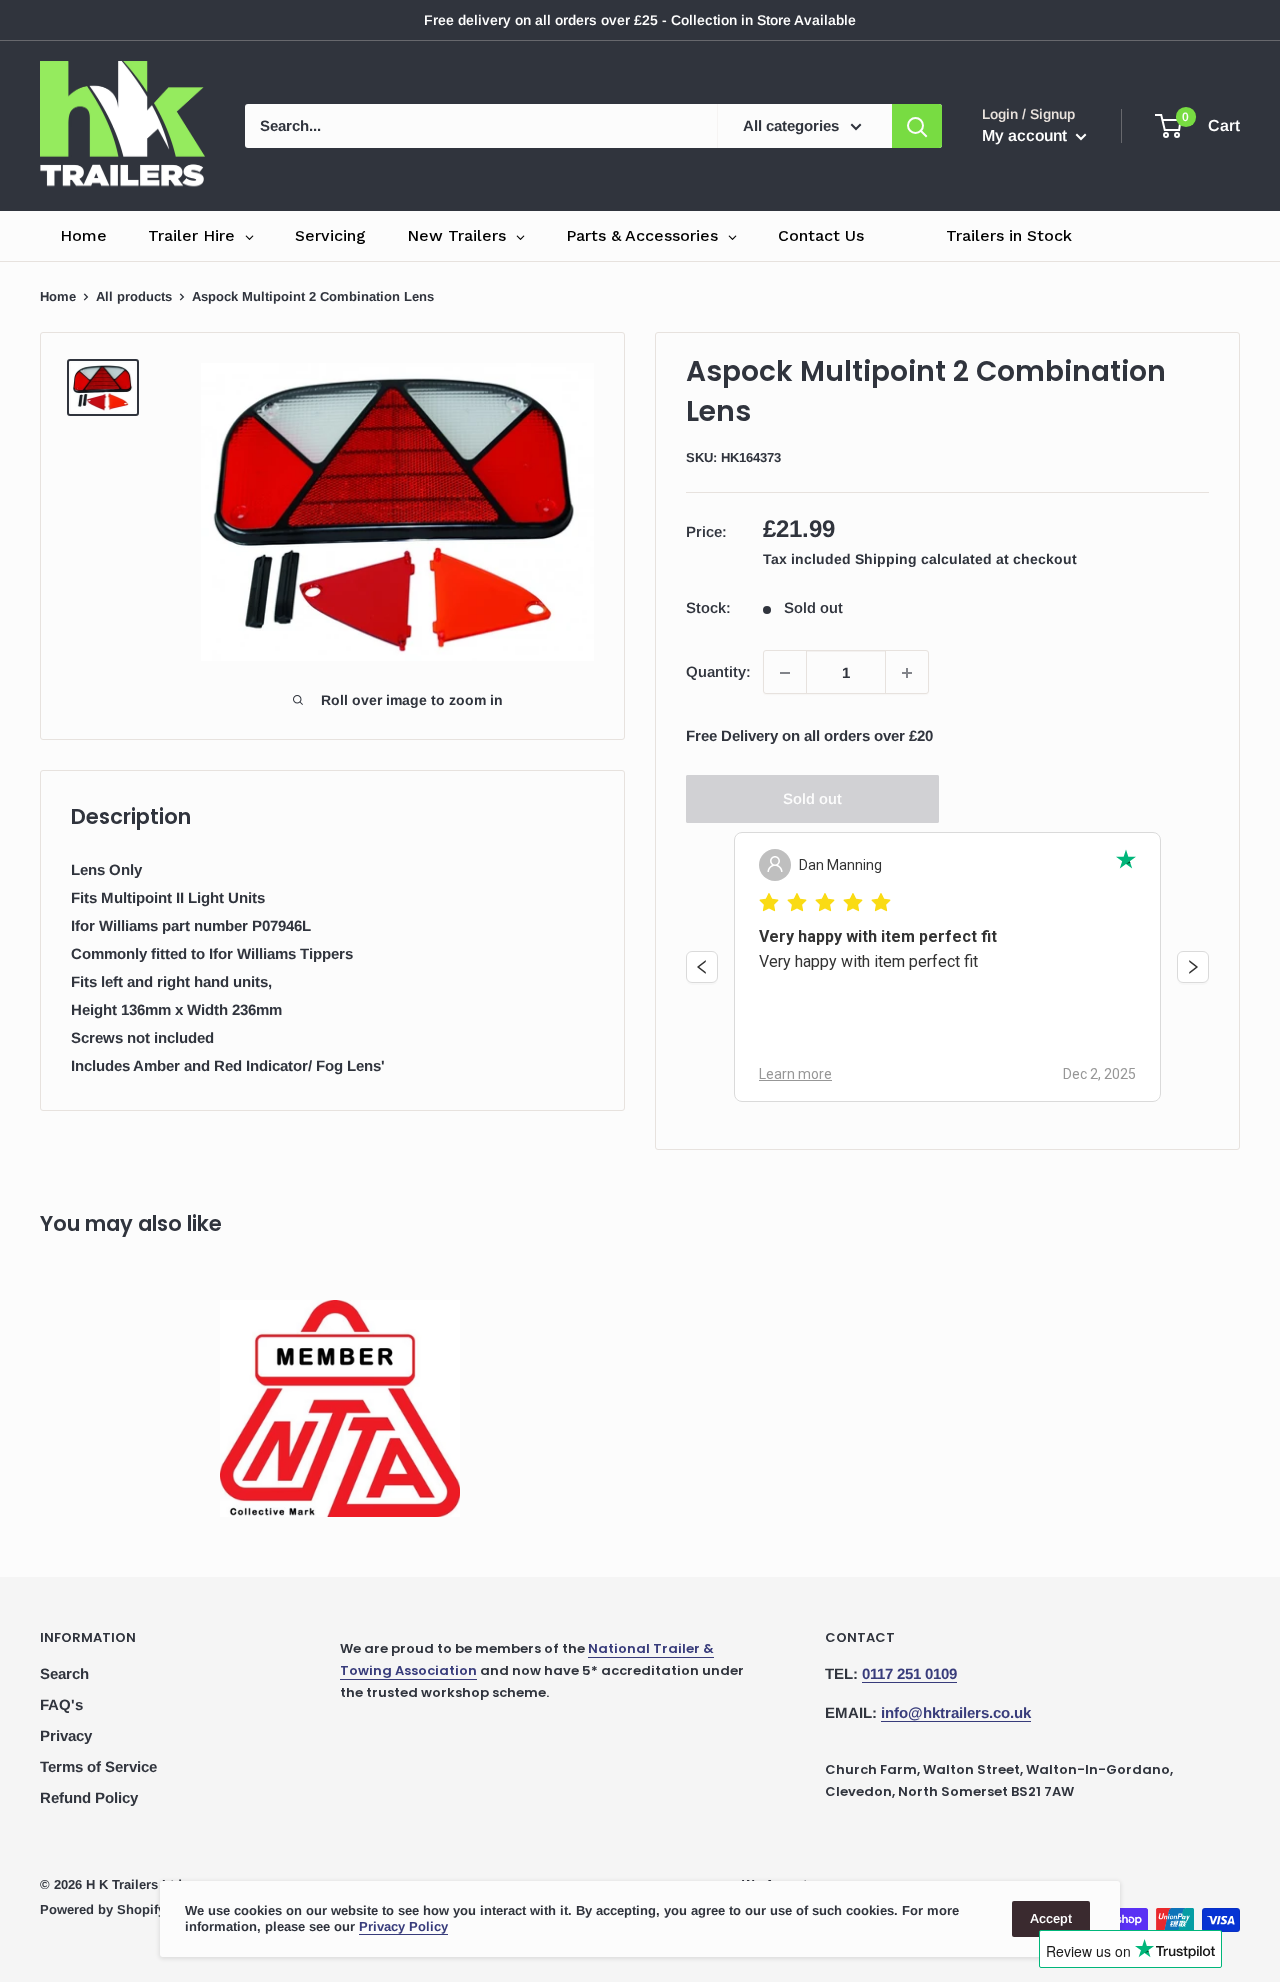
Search (64, 1673)
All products (134, 296)
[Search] (917, 126)
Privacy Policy (403, 1926)
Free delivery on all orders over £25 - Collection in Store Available (640, 20)
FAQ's (61, 1704)
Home (58, 296)
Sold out (812, 799)
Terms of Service (98, 1766)
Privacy (66, 1735)
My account (1026, 135)
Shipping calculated (923, 560)
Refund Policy (89, 1797)
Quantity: (718, 672)
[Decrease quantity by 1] (785, 673)
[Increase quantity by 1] (907, 673)
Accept (1051, 1918)
